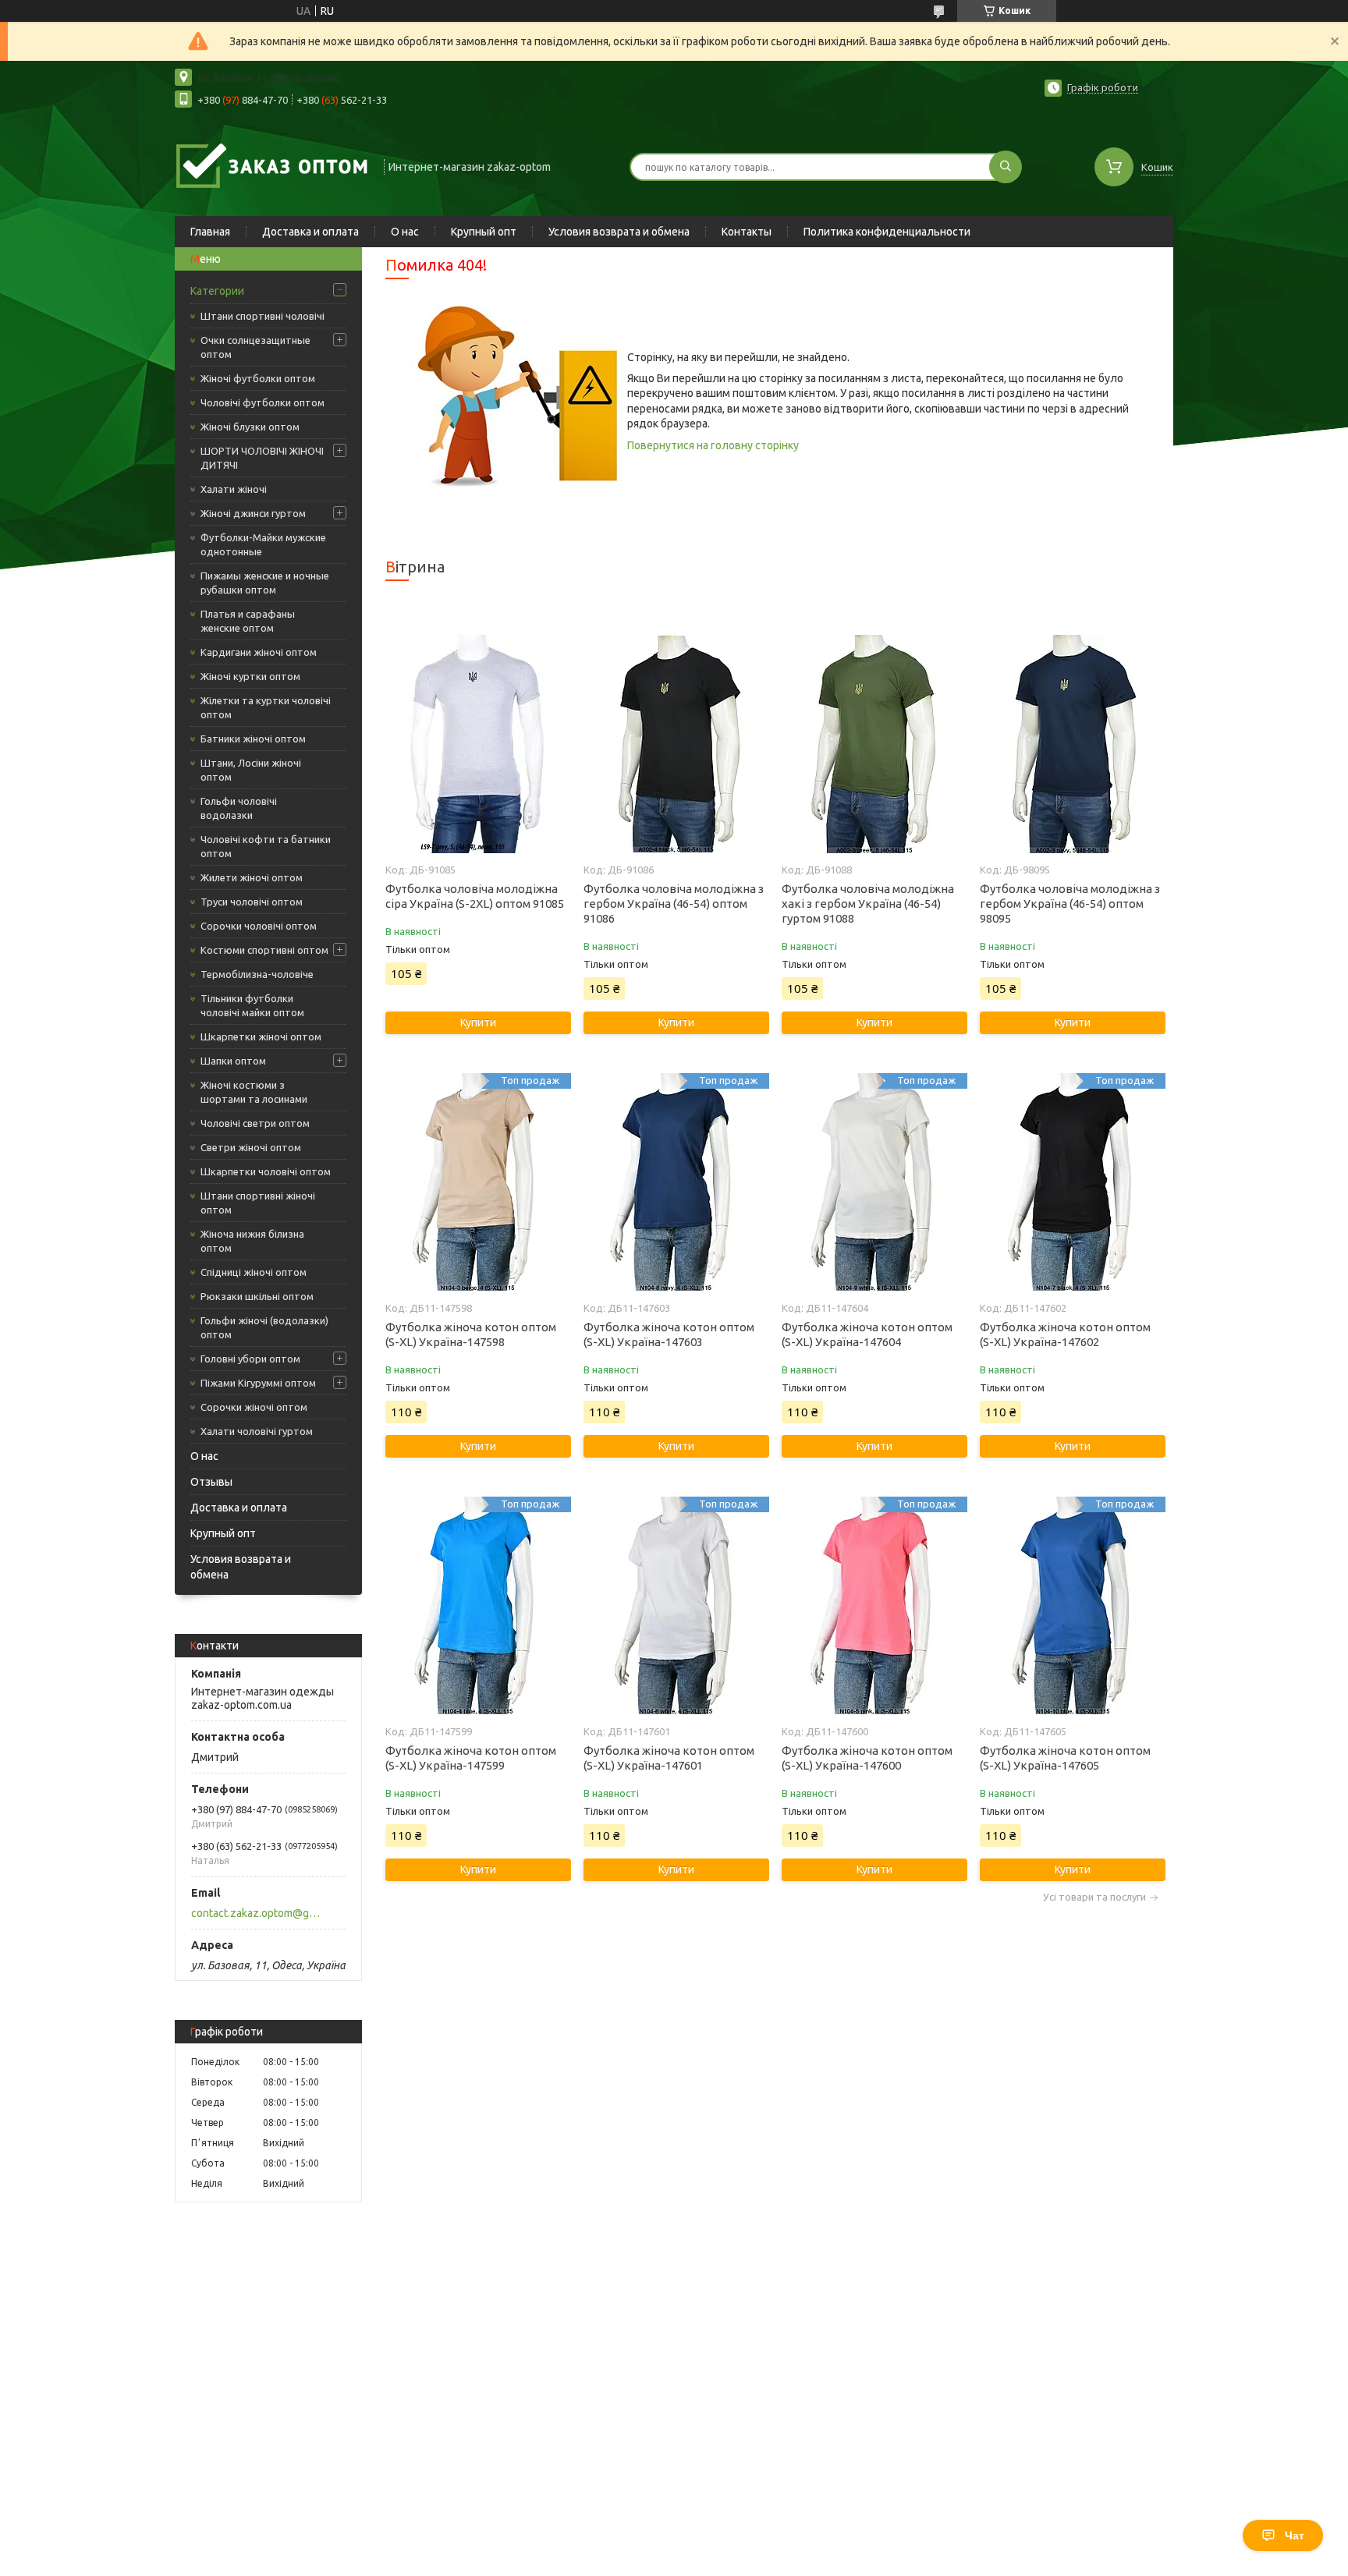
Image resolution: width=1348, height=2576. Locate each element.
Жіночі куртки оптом (250, 676)
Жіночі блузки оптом (250, 427)
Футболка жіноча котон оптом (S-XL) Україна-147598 (471, 1334)
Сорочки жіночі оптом (254, 1407)
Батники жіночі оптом (253, 739)
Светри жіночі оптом (251, 1147)
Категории (217, 291)
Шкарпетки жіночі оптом (261, 1036)
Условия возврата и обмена (619, 232)
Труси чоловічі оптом (252, 902)
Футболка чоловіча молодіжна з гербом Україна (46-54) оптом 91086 (674, 904)
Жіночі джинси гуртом (253, 513)
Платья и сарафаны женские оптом (248, 621)
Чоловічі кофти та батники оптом (266, 846)
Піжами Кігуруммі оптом (258, 1383)
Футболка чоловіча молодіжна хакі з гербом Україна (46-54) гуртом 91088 (868, 904)
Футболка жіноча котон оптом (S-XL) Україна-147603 (669, 1334)
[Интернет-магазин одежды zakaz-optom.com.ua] (272, 165)
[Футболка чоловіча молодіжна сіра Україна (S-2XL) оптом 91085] (478, 744)
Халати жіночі (234, 489)
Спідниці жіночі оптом (254, 1272)
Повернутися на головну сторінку (713, 445)
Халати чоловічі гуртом (257, 1431)
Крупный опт (484, 232)
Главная (210, 232)
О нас (405, 232)
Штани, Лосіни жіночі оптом (251, 770)
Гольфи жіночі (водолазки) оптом (264, 1327)
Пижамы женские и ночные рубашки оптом (265, 583)
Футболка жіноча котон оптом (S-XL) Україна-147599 (471, 1758)
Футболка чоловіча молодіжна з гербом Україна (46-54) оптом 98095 (1070, 904)
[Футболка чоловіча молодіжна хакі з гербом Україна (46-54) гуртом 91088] (874, 744)
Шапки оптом (233, 1061)
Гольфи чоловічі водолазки (239, 808)
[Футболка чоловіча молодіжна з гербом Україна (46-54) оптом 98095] (1072, 744)
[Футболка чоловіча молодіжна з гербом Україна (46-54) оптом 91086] (676, 744)
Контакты (747, 232)
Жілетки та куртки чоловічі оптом (266, 707)
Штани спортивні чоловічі (263, 316)
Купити (478, 1022)
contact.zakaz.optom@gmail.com (259, 1913)
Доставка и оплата (310, 232)
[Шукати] (1006, 167)
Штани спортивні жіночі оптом (258, 1203)
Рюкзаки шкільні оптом (257, 1296)
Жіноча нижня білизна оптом (252, 1241)
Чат (1295, 2535)
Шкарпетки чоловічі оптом (266, 1171)
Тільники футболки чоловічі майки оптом (252, 1005)
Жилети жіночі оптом (252, 877)
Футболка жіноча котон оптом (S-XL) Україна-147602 (1065, 1334)
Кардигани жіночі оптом (259, 652)
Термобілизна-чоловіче (257, 974)
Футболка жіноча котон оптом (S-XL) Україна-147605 (1065, 1758)
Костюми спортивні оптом (264, 950)
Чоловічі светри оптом (255, 1123)
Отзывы (211, 1482)
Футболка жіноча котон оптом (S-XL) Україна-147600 (867, 1758)
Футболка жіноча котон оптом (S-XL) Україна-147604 (867, 1334)
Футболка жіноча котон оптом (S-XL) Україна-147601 (669, 1758)
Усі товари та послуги (1094, 1897)
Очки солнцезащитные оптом (255, 347)
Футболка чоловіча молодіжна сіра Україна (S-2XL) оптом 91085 (475, 896)
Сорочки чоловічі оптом (259, 926)
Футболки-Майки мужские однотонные (263, 544)
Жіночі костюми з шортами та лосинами (254, 1092)
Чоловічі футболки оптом (263, 402)
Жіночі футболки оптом (258, 378)
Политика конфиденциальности (887, 232)
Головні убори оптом (250, 1359)
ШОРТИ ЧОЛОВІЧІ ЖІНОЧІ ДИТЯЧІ (262, 458)
